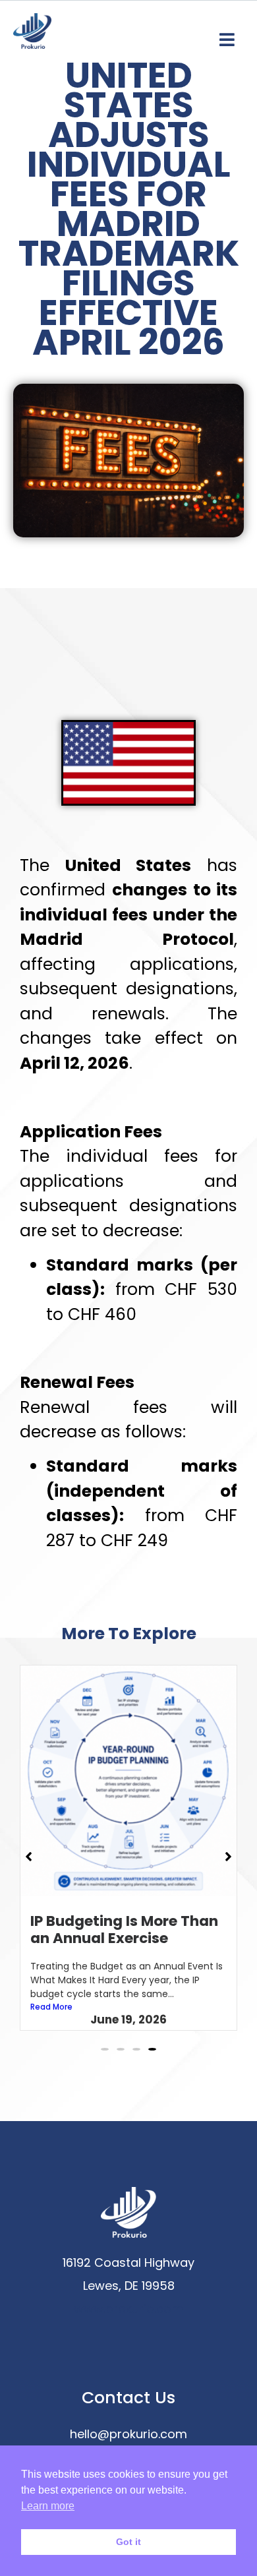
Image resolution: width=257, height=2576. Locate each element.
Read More (51, 2007)
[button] (105, 2049)
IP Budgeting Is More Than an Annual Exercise (124, 1930)
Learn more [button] (48, 2506)
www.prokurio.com (128, 2309)
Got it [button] (128, 2542)
